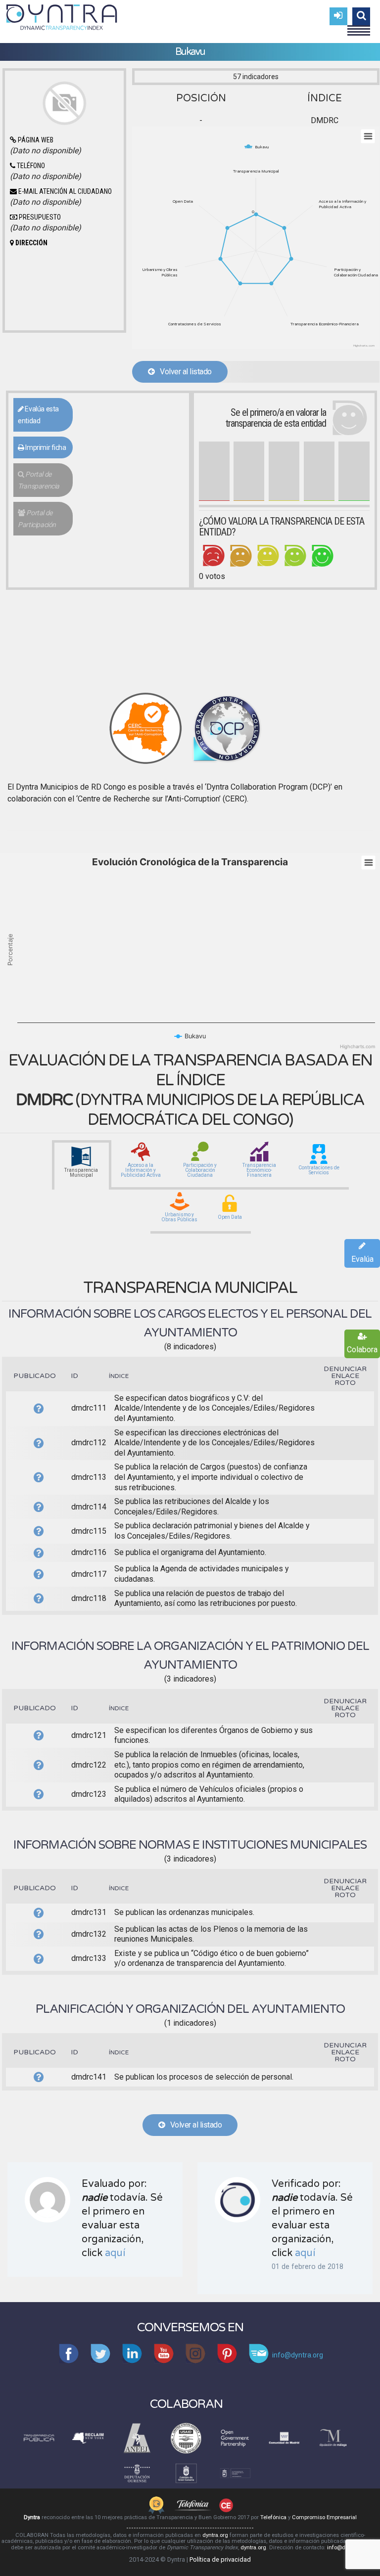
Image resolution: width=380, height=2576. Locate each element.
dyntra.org (215, 2535)
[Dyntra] (62, 16)
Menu (359, 26)
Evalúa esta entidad (38, 415)
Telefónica (273, 2517)
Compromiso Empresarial (324, 2517)
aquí (115, 2253)
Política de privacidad (220, 2559)
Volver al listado (183, 372)
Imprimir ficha (45, 447)
